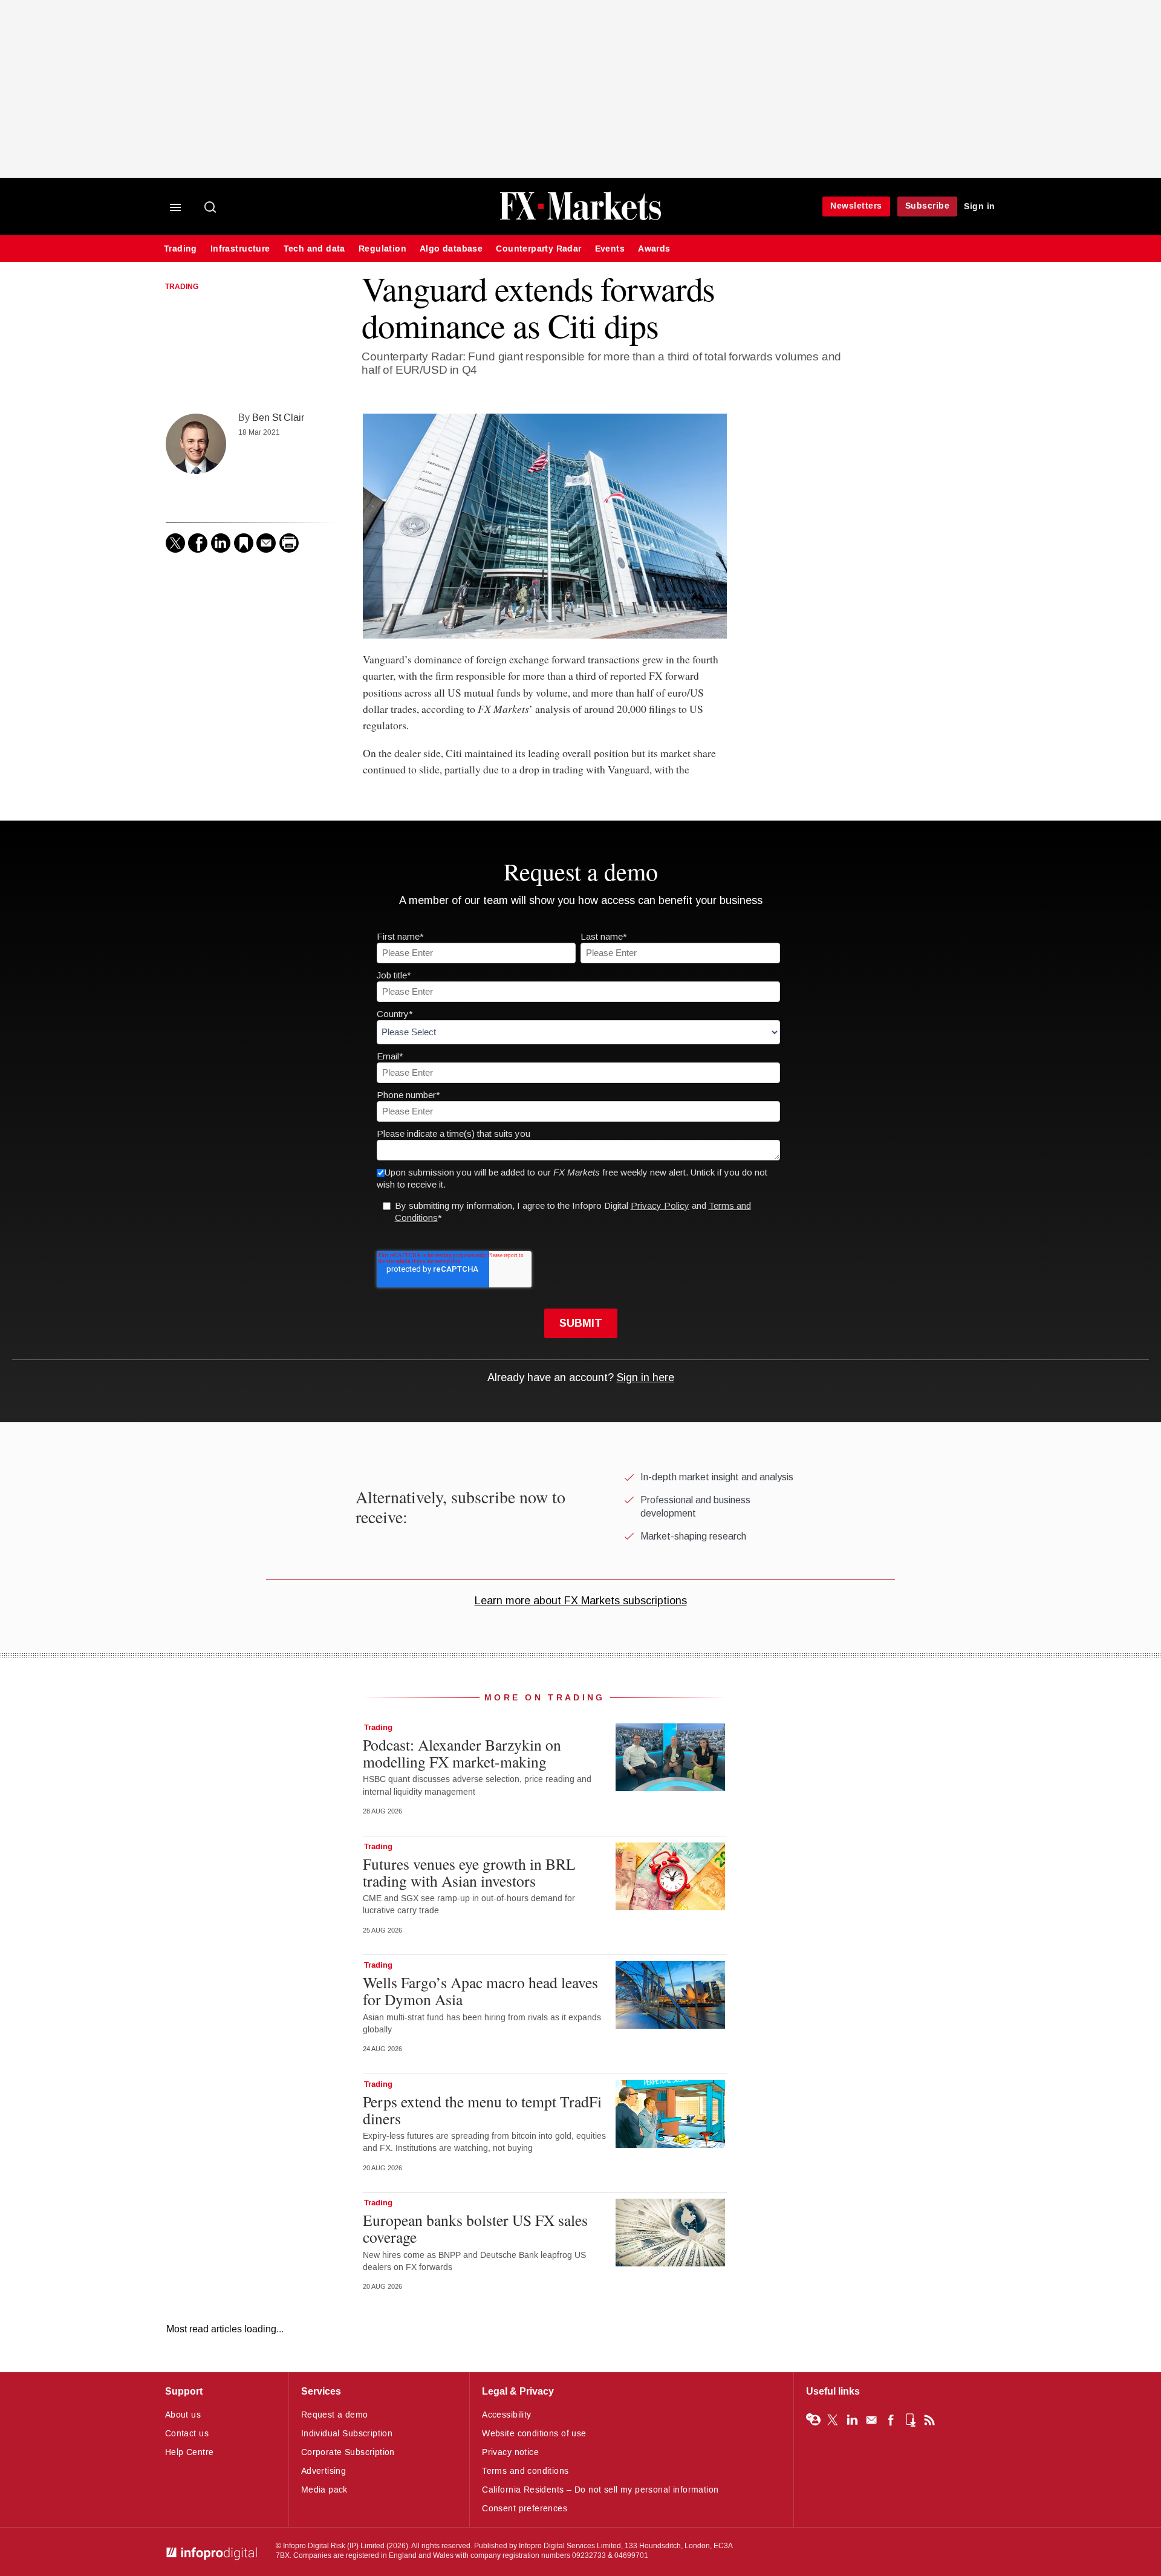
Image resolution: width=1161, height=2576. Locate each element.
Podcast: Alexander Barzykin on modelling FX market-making (462, 1753)
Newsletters (856, 206)
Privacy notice (510, 2452)
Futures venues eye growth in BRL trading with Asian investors (469, 1872)
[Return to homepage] (580, 219)
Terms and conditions (525, 2471)
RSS (929, 2420)
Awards (654, 249)
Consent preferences (525, 2509)
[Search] (211, 208)
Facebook (891, 2420)
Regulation (382, 249)
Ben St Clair (278, 418)
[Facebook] (198, 543)
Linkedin (852, 2420)
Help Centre (190, 2452)
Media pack (324, 2490)
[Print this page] (289, 543)
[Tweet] (175, 543)
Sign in (980, 207)
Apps (910, 2420)
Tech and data (314, 249)
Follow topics (813, 2420)
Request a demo (335, 2415)
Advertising (324, 2471)
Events (610, 249)
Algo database (451, 249)
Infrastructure (240, 249)
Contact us (187, 2434)
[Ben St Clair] (196, 444)
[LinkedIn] (221, 543)
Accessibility (506, 2415)
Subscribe (928, 206)
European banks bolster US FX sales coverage (475, 2228)
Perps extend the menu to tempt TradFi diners (482, 2110)
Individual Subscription (347, 2434)
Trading (180, 249)
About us (183, 2415)
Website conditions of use (534, 2434)
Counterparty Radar (538, 249)
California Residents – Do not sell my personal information (600, 2490)
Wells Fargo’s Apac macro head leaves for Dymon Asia (480, 1991)
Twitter (833, 2420)
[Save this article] (244, 543)
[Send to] (266, 543)
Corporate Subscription (348, 2452)
